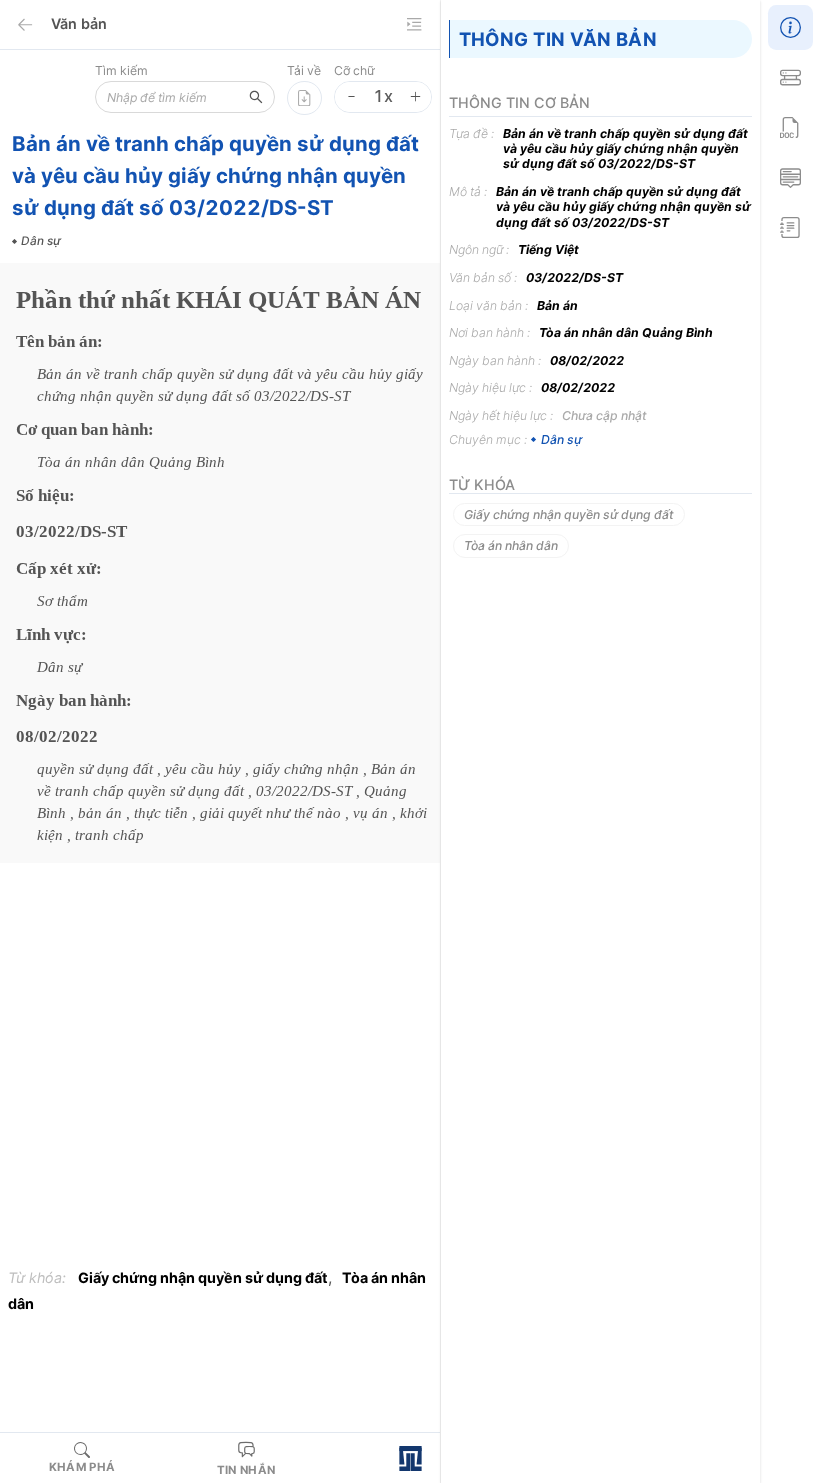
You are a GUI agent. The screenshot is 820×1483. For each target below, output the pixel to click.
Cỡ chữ (354, 70)
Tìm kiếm (121, 70)
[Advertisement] (220, 1070)
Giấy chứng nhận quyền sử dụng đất (203, 1277)
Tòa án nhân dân (511, 545)
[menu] (790, 125)
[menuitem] (790, 25)
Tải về (304, 70)
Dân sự (561, 439)
